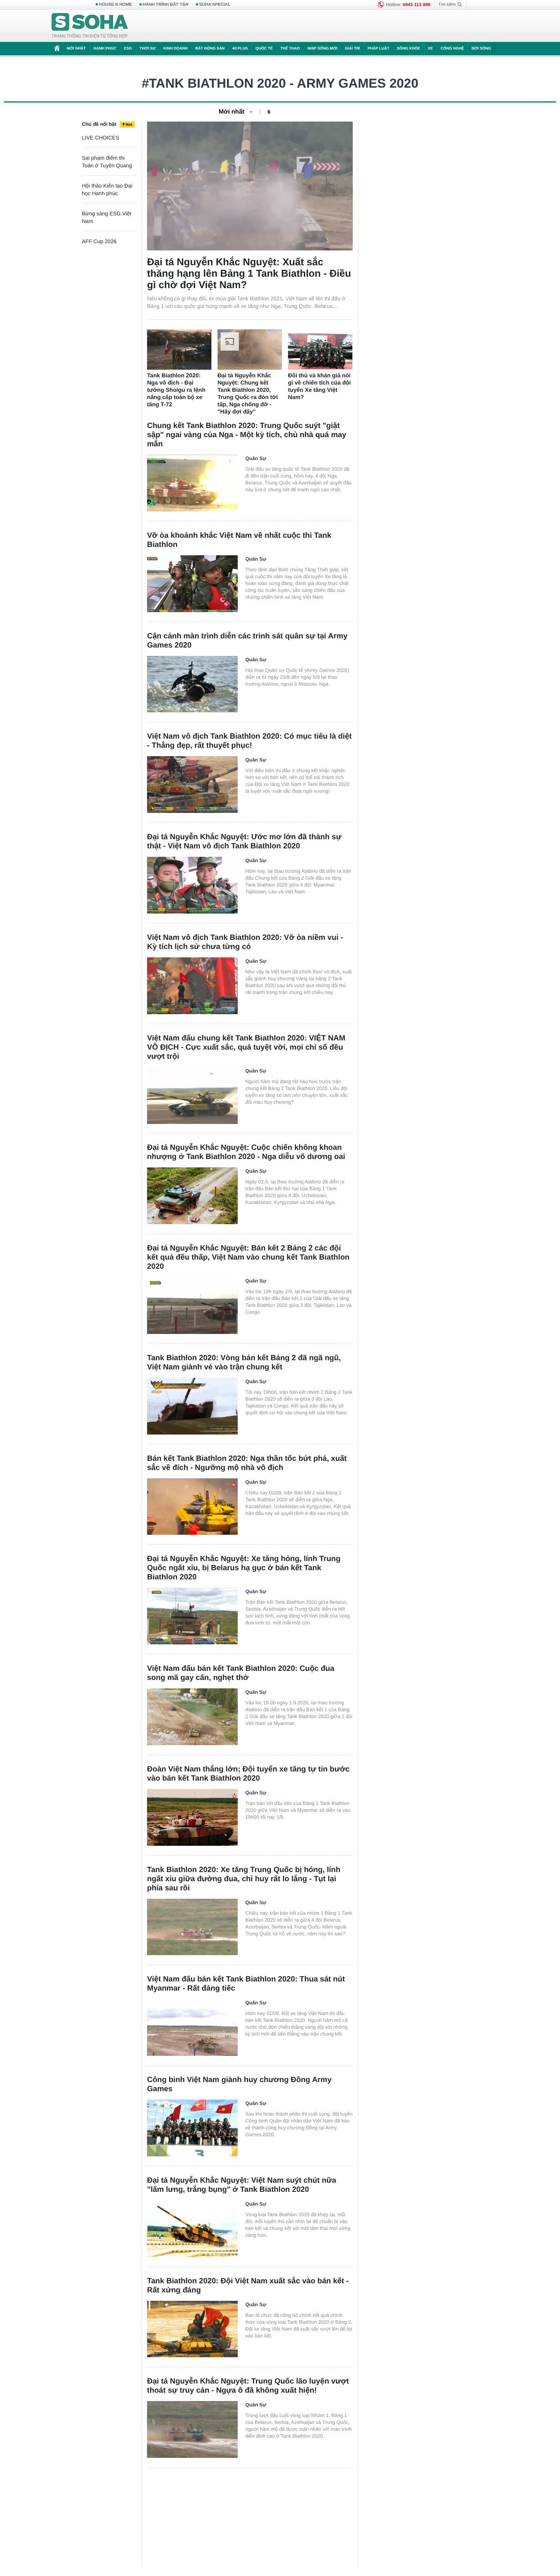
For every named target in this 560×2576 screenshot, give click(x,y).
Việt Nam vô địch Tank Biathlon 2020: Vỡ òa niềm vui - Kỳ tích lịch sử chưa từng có (245, 942)
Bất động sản (210, 49)
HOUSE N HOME (115, 5)
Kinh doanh (176, 49)
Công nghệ (452, 49)
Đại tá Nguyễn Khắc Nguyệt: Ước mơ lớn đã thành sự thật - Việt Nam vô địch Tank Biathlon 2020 (244, 842)
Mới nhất (76, 49)
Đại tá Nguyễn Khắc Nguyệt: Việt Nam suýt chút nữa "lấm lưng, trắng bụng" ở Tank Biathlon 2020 (242, 2185)
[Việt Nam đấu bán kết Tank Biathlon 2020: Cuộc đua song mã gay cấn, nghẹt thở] (192, 1717)
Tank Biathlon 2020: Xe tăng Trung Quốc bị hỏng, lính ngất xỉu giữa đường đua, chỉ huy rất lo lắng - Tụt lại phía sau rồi (244, 1879)
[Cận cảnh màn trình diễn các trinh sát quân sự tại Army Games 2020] (192, 684)
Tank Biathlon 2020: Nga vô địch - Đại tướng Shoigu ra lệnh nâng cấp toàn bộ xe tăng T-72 (176, 390)
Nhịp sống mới (322, 49)
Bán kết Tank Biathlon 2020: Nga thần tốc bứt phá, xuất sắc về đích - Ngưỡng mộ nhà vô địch (247, 1463)
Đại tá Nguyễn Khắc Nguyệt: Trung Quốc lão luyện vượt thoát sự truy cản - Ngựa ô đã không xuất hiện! (248, 2386)
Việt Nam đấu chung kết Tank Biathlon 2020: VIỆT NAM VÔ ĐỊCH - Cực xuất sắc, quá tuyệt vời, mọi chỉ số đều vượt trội (246, 1047)
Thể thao (290, 49)
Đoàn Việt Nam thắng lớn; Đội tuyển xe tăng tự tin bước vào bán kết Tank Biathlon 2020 (248, 1774)
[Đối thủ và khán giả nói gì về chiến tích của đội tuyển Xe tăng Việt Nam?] (320, 349)
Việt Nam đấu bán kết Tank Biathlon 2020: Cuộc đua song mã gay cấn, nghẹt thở (241, 1673)
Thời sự (147, 49)
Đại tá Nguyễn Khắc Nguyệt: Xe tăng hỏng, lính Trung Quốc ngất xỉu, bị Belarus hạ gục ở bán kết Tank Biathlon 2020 (244, 1568)
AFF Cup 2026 (99, 241)
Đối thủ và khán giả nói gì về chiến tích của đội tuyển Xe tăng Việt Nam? (319, 386)
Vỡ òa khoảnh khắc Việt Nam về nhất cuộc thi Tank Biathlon (239, 540)
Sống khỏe (409, 49)
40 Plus (240, 49)
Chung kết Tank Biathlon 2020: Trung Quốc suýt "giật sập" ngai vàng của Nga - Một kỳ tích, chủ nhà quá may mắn (247, 435)
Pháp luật (378, 49)
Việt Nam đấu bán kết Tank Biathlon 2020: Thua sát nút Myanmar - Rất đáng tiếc (246, 1984)
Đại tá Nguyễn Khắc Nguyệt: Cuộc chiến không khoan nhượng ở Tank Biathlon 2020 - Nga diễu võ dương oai (246, 1152)
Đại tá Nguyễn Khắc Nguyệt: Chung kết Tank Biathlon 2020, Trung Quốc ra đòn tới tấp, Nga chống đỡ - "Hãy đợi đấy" (248, 394)
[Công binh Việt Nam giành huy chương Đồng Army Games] (192, 2128)
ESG (128, 49)
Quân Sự (256, 458)
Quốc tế (264, 49)
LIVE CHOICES (101, 138)
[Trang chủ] (90, 26)
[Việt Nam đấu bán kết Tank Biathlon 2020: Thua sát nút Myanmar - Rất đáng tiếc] (192, 2027)
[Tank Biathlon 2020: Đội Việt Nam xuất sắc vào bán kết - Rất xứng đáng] (192, 2329)
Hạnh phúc (105, 49)
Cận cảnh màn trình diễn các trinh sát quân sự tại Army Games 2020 (247, 641)
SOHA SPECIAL (215, 5)
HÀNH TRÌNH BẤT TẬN (166, 5)
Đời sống (481, 49)
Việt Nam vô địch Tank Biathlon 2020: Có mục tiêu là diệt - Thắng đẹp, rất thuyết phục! (249, 741)
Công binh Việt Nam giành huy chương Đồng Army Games (239, 2084)
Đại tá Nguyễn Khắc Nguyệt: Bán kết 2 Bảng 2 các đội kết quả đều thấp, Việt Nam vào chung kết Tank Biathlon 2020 (248, 1257)
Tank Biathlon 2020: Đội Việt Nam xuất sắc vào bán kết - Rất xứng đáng (248, 2286)
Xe (430, 49)
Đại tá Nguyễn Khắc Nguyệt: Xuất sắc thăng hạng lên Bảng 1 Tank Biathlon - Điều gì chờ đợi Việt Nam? (249, 273)
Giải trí (352, 49)
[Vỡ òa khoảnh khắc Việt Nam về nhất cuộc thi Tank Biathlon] (192, 584)
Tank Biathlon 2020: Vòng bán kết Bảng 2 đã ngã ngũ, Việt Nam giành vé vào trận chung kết (244, 1363)
